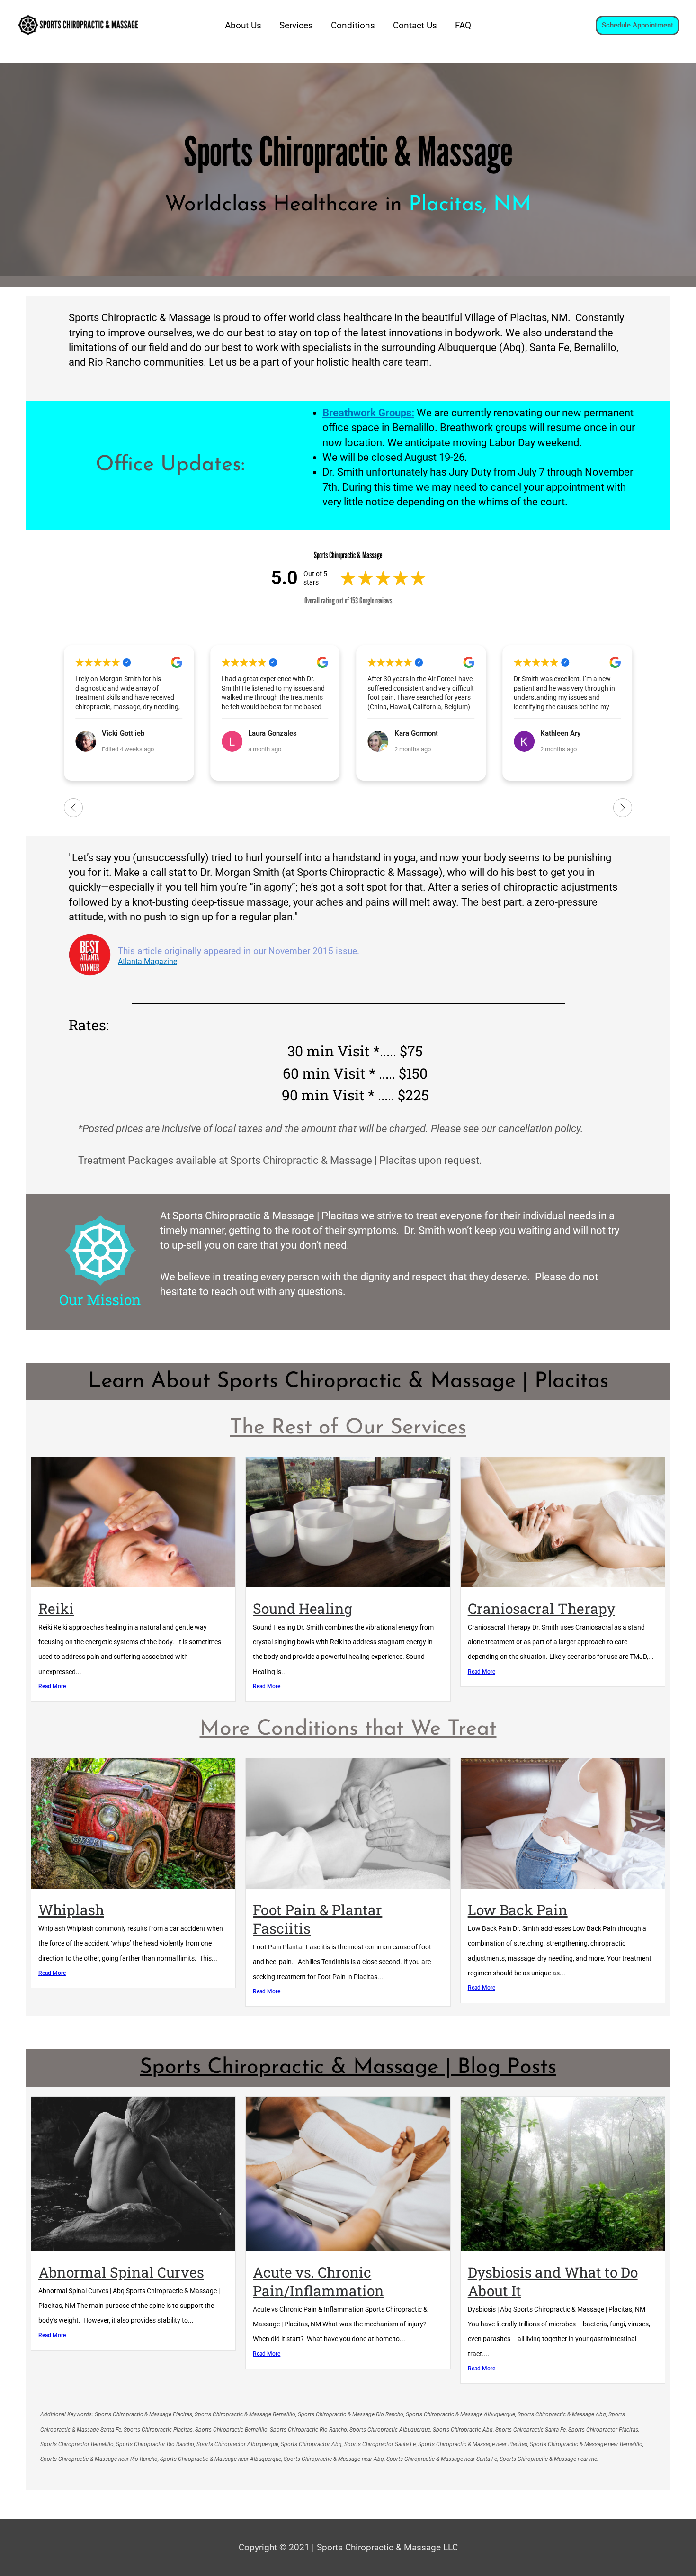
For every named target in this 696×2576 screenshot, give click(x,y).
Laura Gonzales (126, 733)
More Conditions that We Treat (348, 1729)
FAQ (463, 25)
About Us (243, 25)
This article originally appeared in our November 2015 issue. (239, 951)
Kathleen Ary (415, 733)
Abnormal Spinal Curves (121, 2272)
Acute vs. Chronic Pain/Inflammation (318, 2281)
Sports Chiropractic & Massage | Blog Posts (348, 2067)
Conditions (353, 25)
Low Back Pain (518, 1910)
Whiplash (71, 1910)
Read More (52, 1686)
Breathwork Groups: (368, 413)
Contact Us (415, 25)
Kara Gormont (270, 733)
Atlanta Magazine (147, 962)
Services (296, 25)
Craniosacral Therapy (541, 1608)
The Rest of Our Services (348, 1428)
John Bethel (559, 733)
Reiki (56, 1608)
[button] (638, 25)
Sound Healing (303, 1608)
